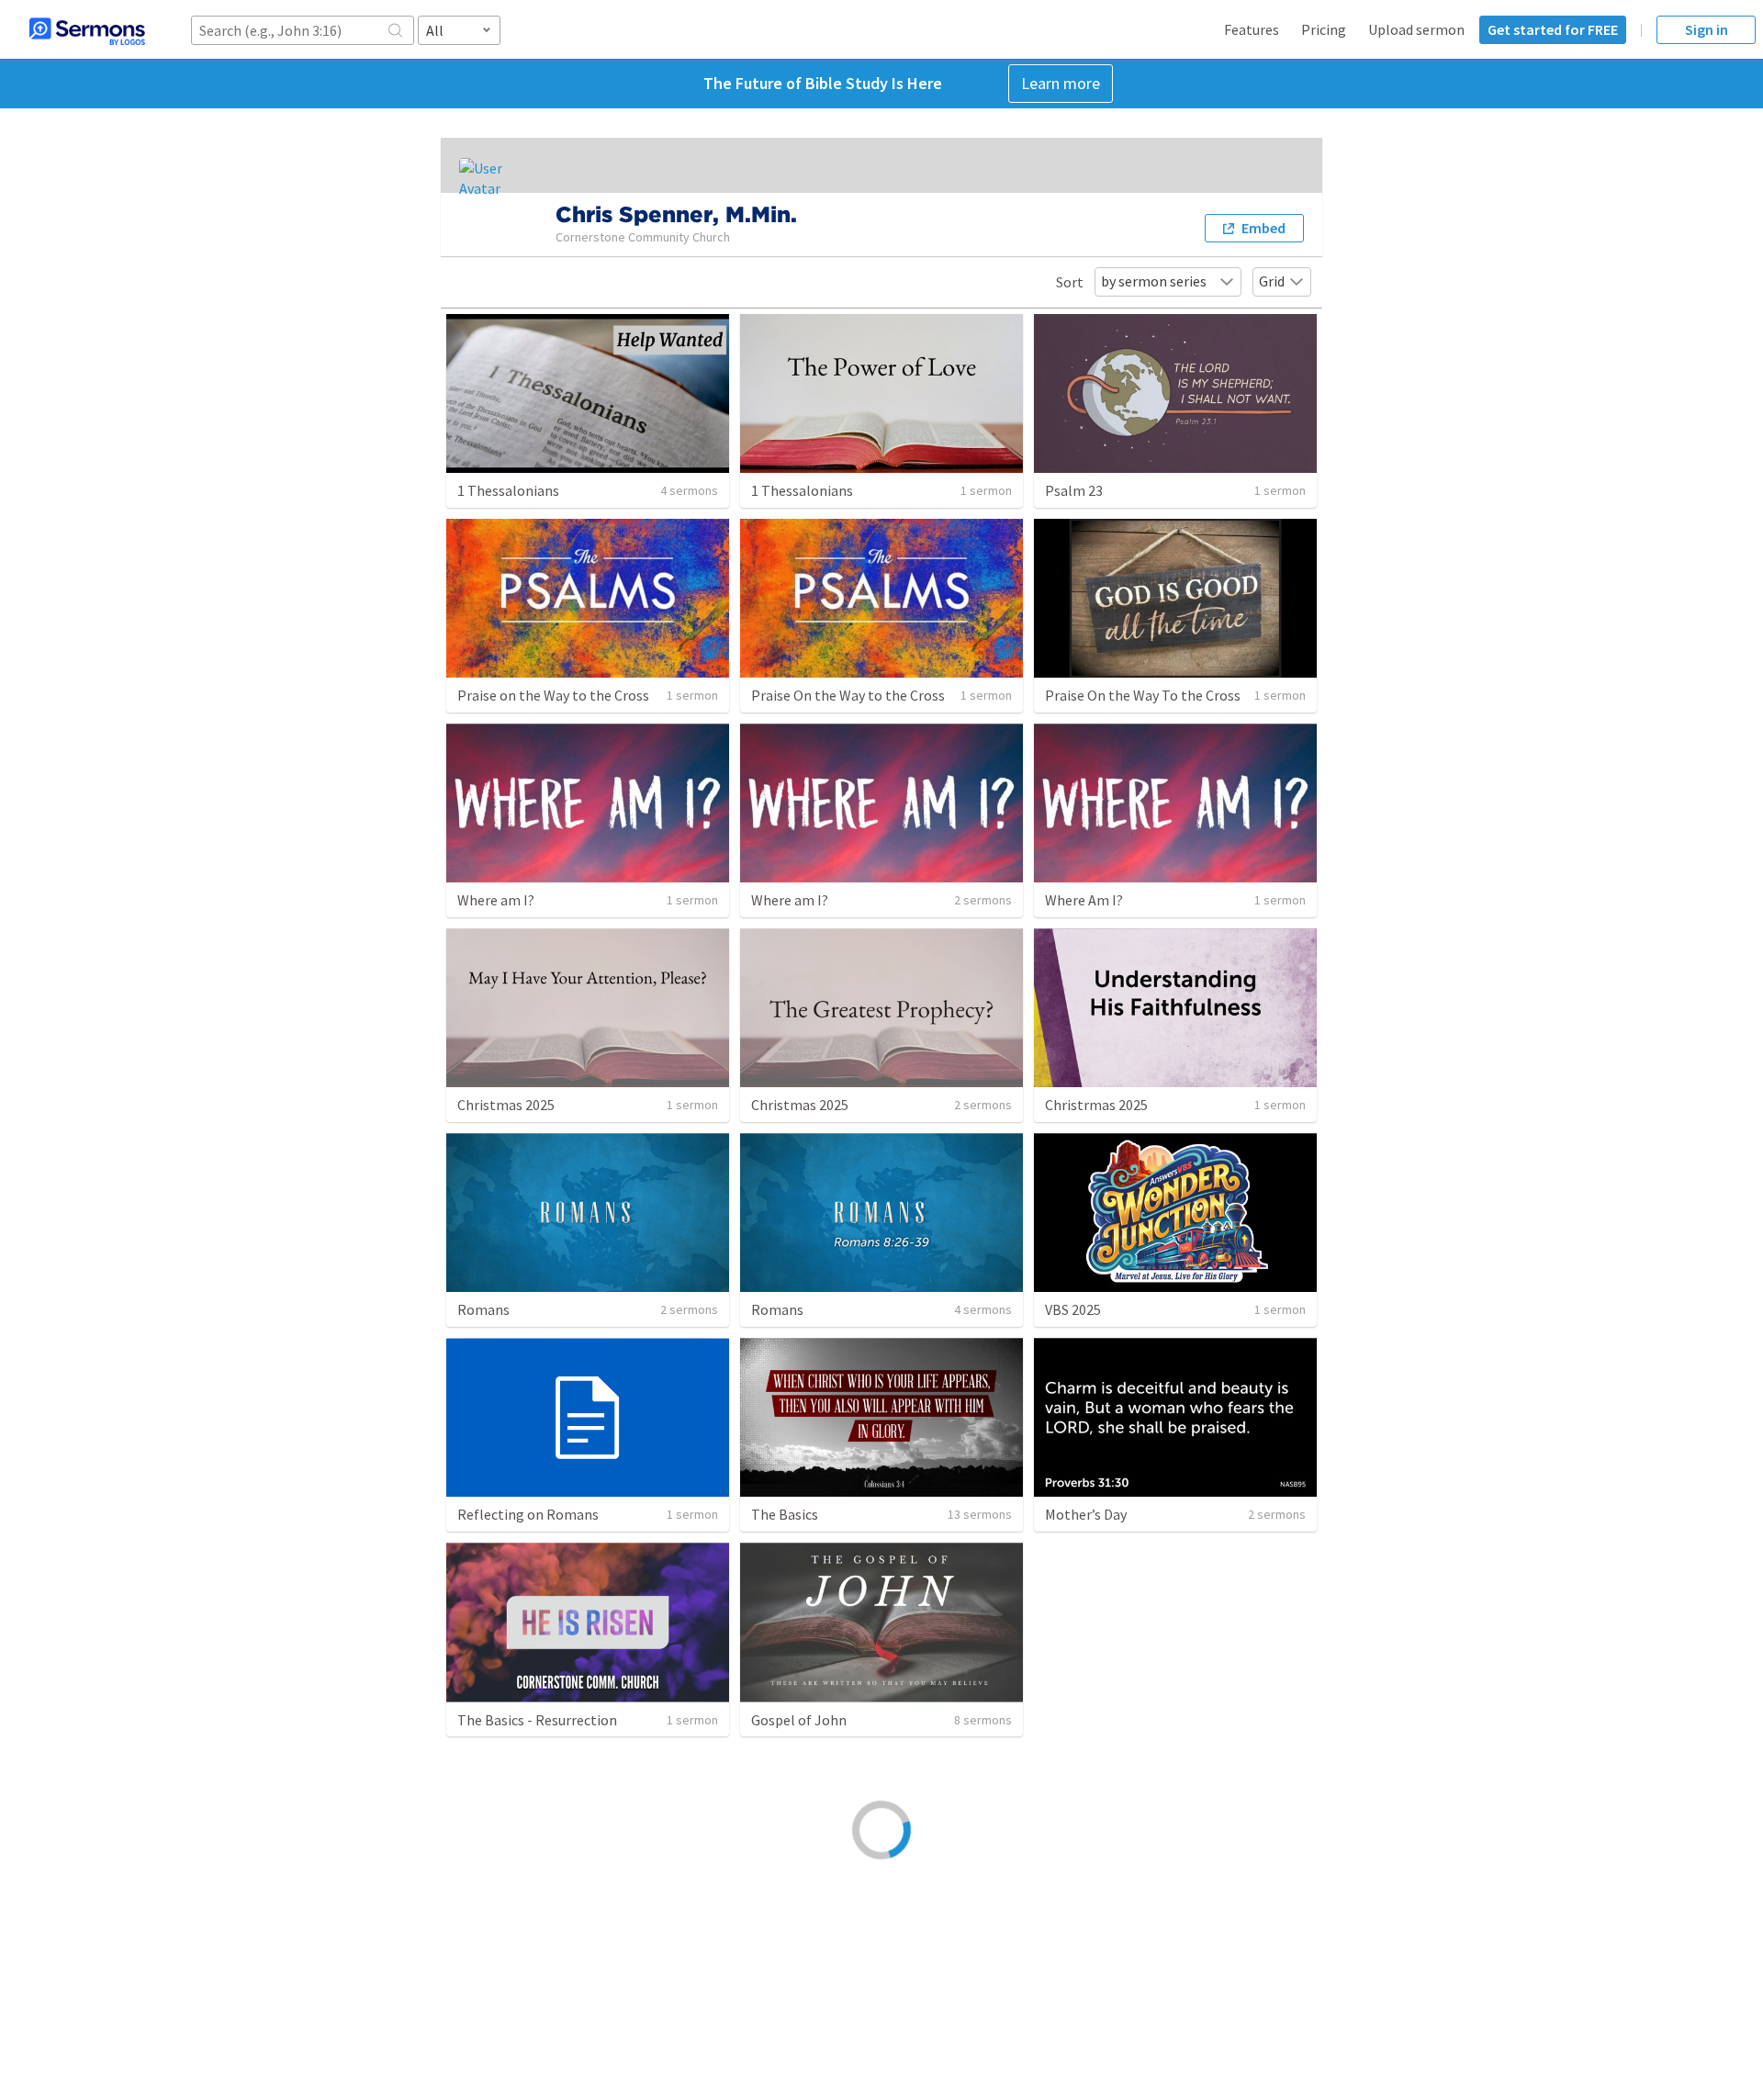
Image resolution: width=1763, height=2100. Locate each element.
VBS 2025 (1073, 1309)
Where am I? (496, 900)
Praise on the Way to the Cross (553, 695)
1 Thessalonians (508, 490)
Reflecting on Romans (528, 1514)
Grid (1272, 281)
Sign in (1707, 29)
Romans (483, 1309)
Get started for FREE (1553, 29)
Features (1252, 29)
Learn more (1061, 83)
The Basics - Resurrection (537, 1720)
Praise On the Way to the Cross (848, 695)
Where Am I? (1084, 900)
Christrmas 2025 (1096, 1105)
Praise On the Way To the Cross (1143, 695)
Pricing (1324, 29)
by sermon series (1154, 281)
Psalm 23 (1074, 490)
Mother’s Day (1086, 1514)
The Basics (785, 1514)
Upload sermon (1416, 29)
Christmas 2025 (506, 1105)
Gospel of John (799, 1720)
